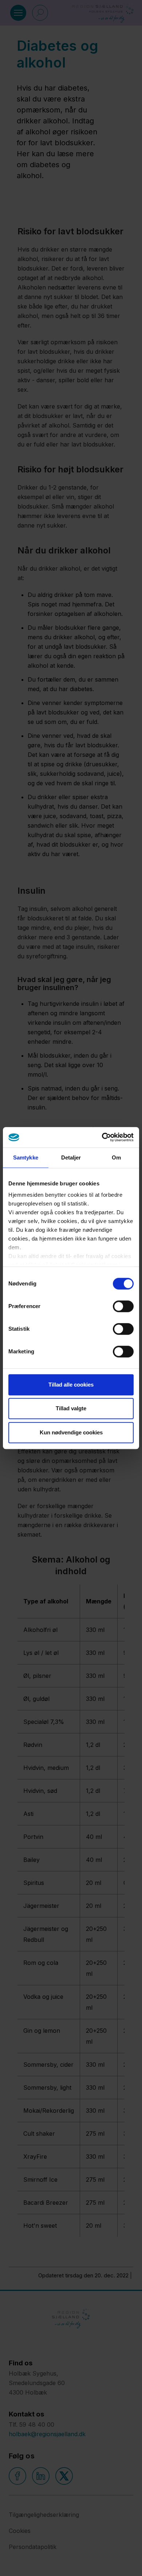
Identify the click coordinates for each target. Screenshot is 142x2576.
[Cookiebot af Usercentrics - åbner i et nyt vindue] (102, 1137)
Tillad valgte (71, 1408)
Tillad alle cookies (71, 1385)
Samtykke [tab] (26, 1157)
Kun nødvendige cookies (71, 1432)
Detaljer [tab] (71, 1157)
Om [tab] (116, 1157)
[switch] (123, 1306)
